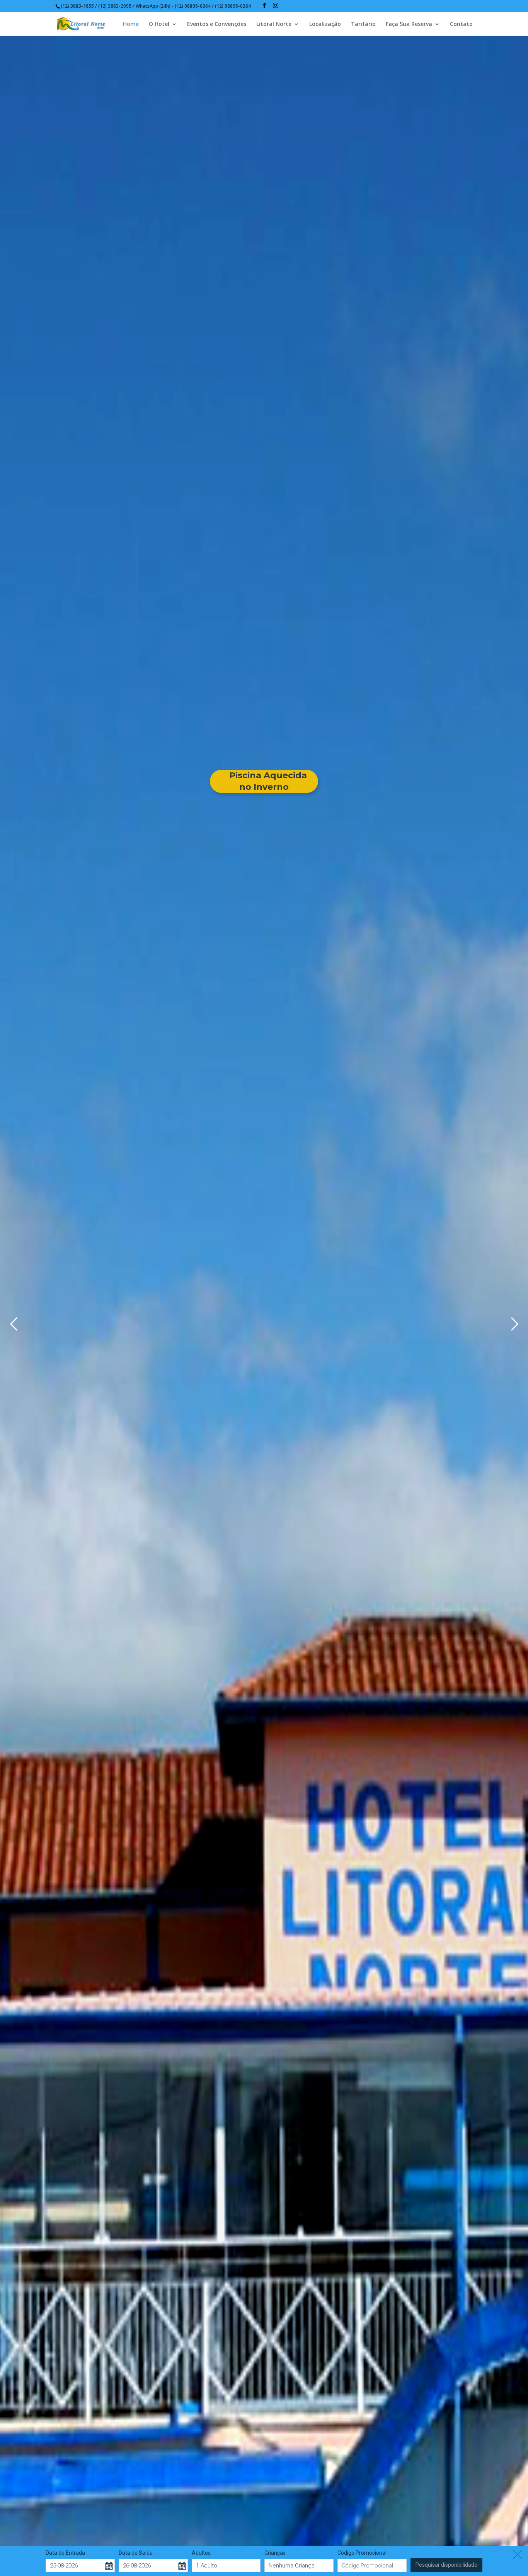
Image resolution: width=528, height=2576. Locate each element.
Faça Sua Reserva (409, 24)
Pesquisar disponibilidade (446, 2565)
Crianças (275, 2553)
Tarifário (363, 24)
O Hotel (159, 24)
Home (131, 24)
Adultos (201, 2553)
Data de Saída (136, 2553)
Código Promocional (362, 2553)
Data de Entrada (65, 2553)
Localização (325, 24)
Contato (461, 24)
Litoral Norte (274, 24)
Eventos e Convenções (217, 24)
